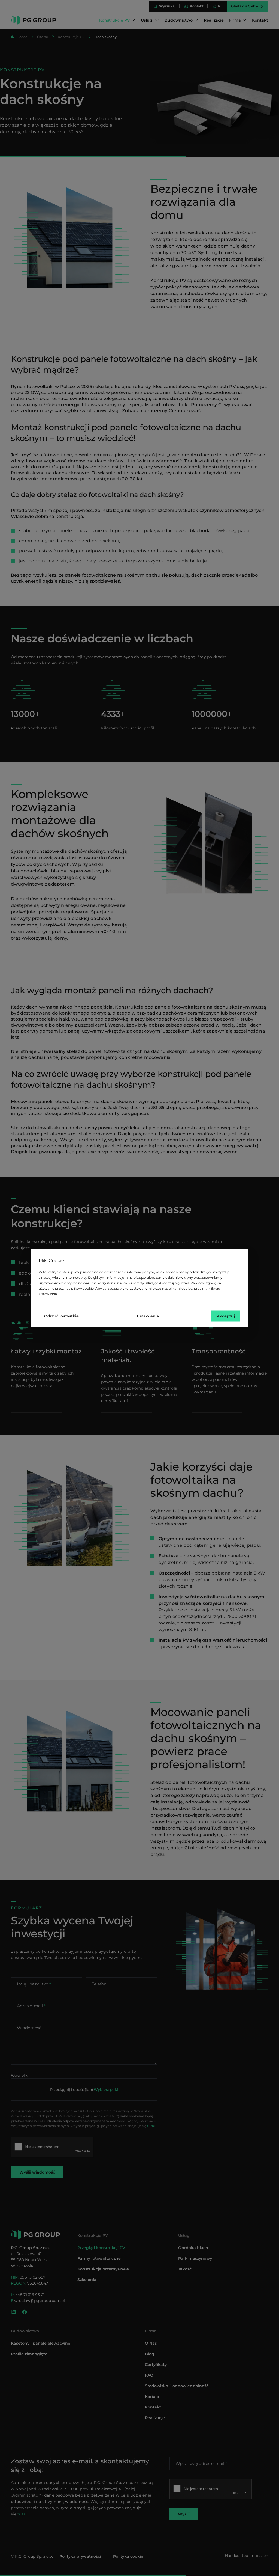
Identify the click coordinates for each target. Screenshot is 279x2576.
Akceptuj (226, 1316)
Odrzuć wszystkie (61, 1316)
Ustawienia (148, 1316)
